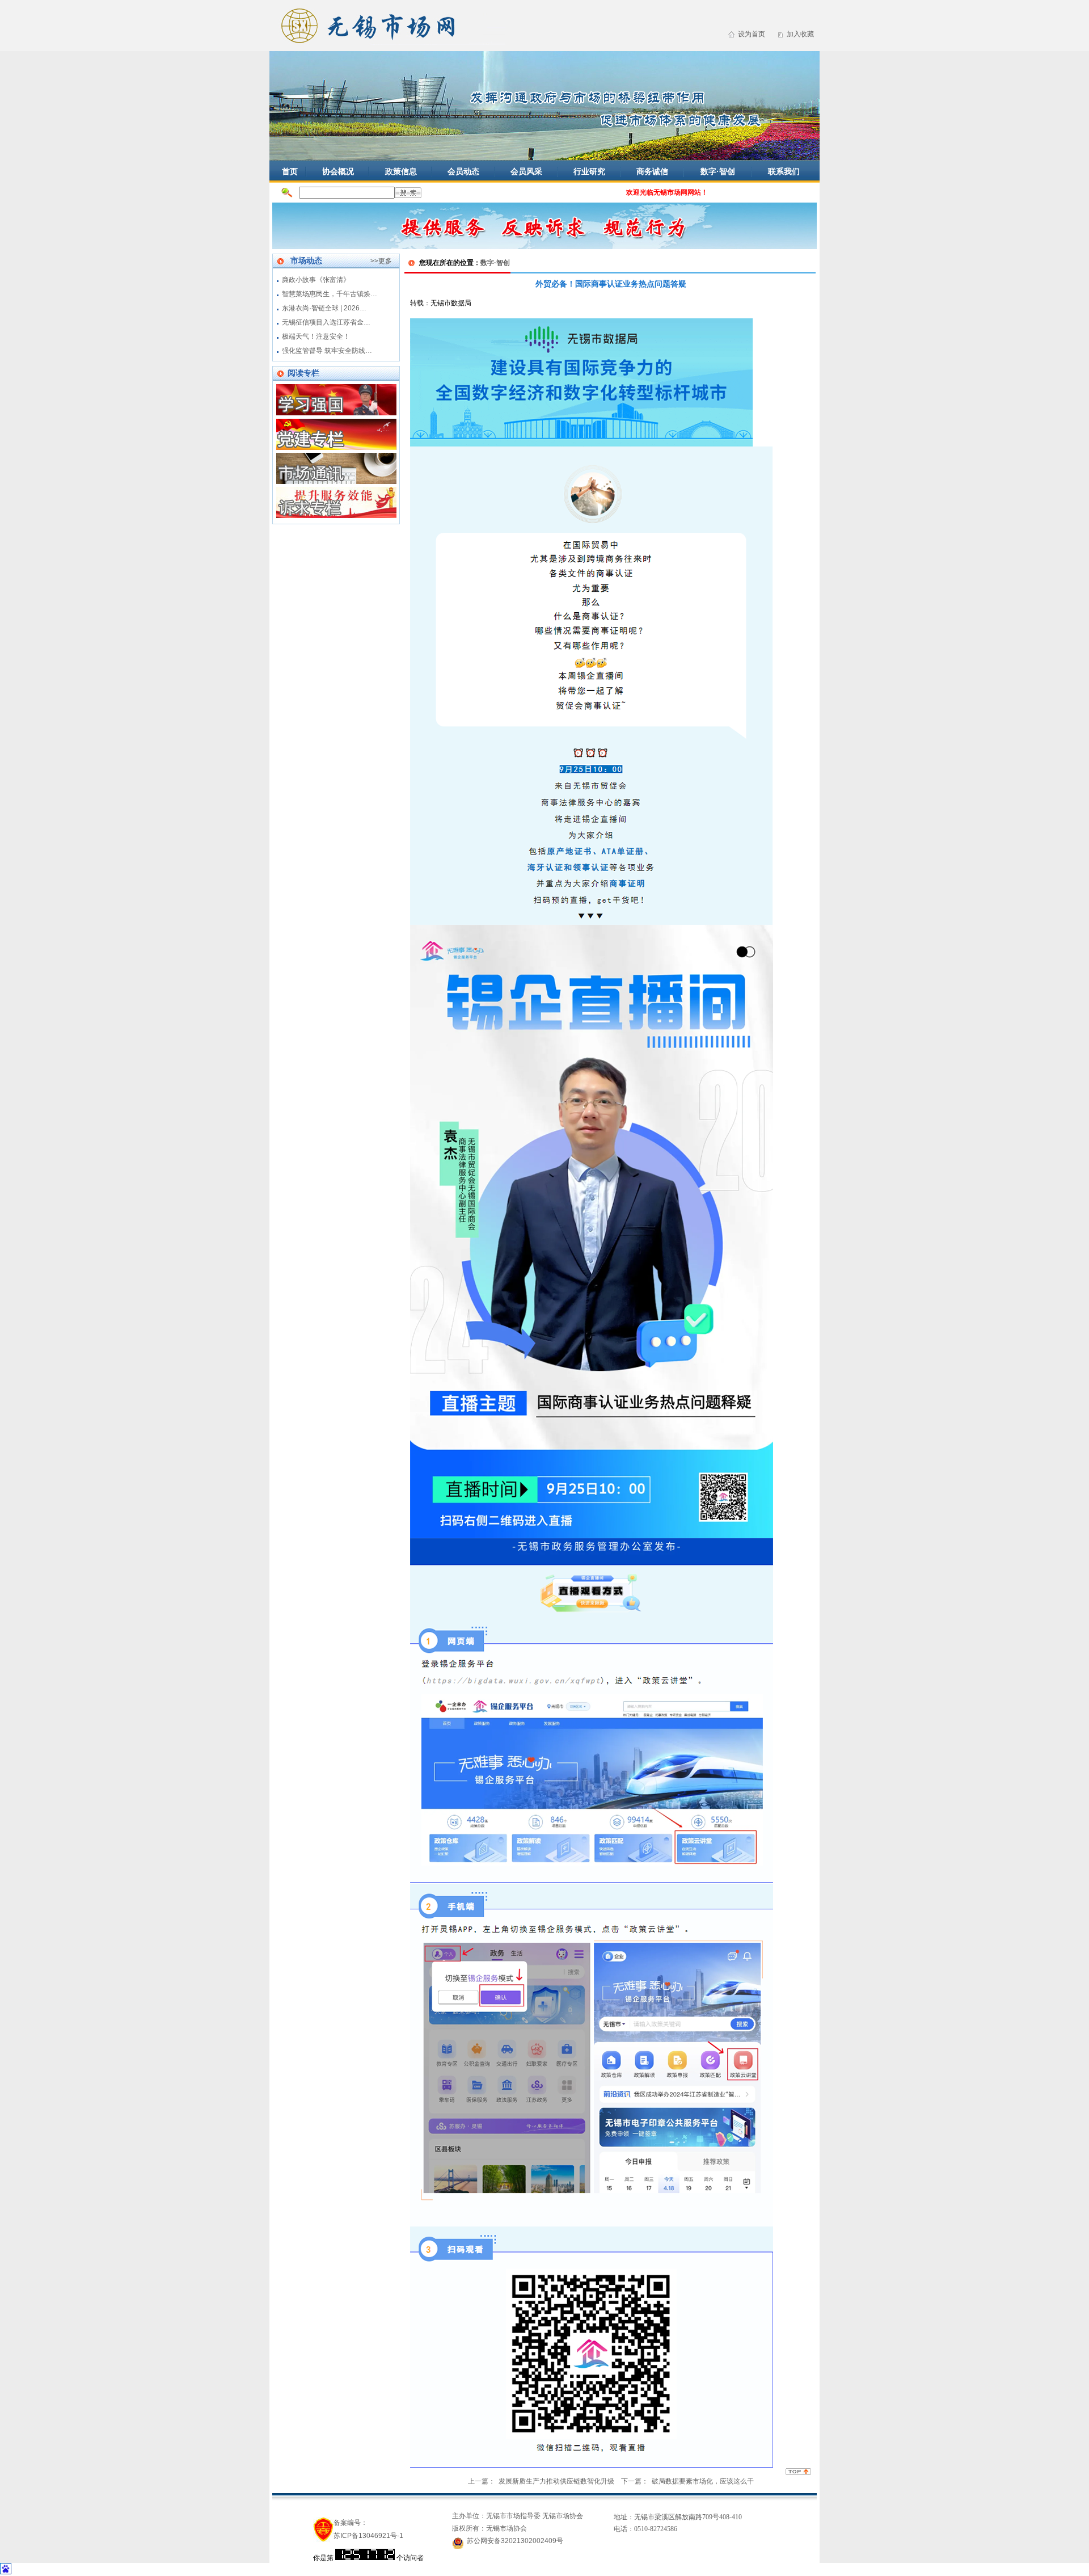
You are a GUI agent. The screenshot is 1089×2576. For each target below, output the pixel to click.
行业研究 (589, 171)
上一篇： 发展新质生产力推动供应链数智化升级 (541, 2481)
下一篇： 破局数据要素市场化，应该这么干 (687, 2481)
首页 (290, 171)
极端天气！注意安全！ (316, 336)
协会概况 (338, 171)
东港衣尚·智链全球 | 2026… (324, 308)
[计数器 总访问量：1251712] (365, 2558)
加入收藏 (800, 34)
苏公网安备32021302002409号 (515, 2541)
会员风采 (526, 171)
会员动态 (463, 171)
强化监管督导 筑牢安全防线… (327, 351)
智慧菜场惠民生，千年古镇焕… (330, 294)
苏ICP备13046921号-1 (368, 2536)
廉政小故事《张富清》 (316, 280)
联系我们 (784, 171)
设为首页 (752, 34)
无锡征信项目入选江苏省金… (326, 322)
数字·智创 (718, 171)
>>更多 (381, 261)
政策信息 (401, 171)
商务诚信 (652, 171)
